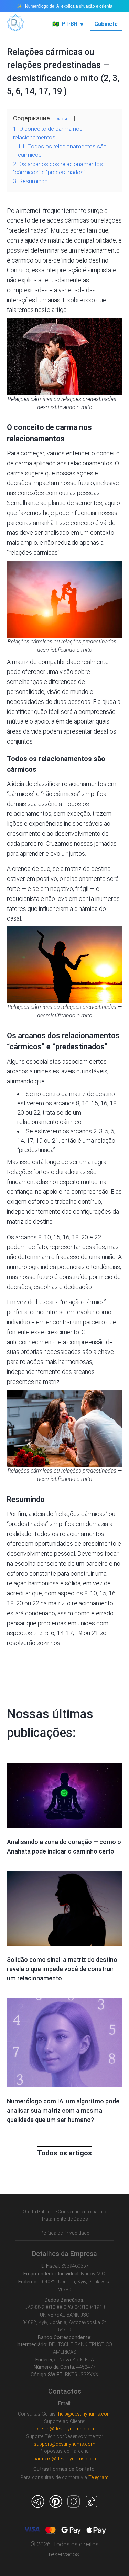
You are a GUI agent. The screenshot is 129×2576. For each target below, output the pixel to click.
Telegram (99, 2477)
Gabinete (106, 24)
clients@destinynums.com (65, 2429)
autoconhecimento (32, 1342)
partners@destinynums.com (65, 2459)
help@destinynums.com (85, 2414)
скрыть (64, 119)
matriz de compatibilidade (82, 240)
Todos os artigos (64, 2153)
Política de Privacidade (65, 2233)
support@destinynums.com (64, 2444)
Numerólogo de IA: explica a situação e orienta (69, 6)
